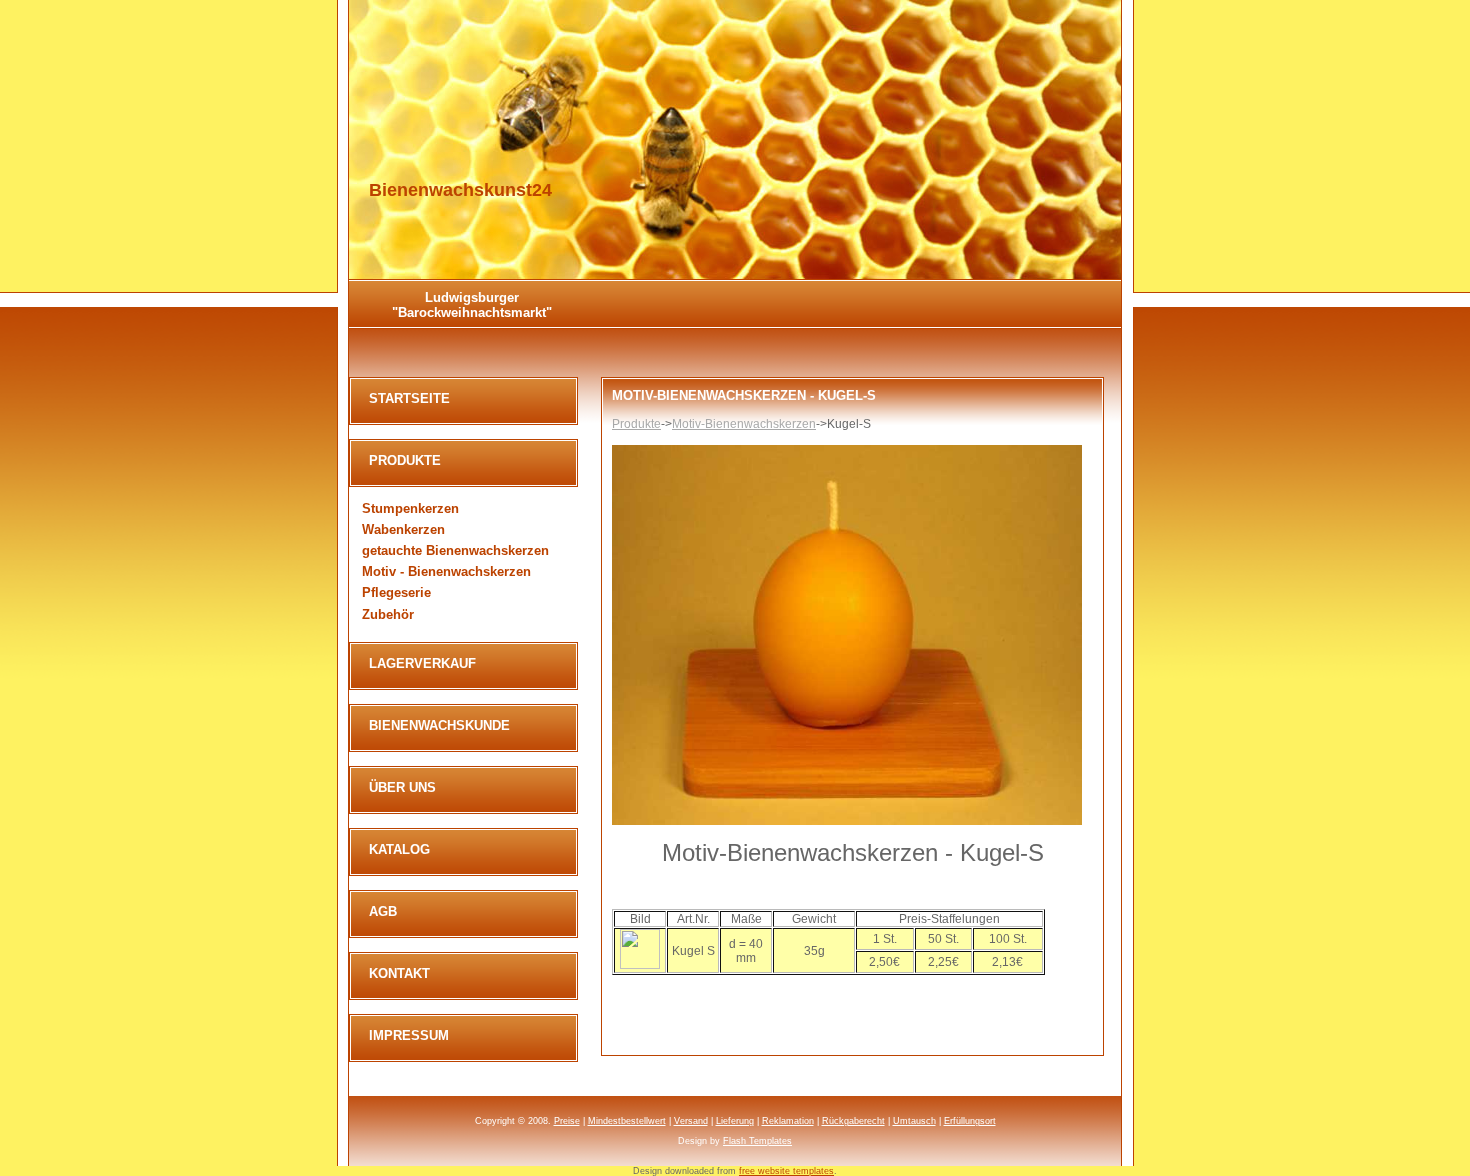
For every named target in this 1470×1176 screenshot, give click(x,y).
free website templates (786, 1171)
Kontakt (399, 973)
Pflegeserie (396, 592)
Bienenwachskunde (439, 725)
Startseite (409, 398)
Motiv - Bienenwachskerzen (446, 571)
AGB (383, 911)
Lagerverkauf (422, 663)
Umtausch (914, 1121)
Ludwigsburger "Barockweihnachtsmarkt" (472, 305)
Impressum (409, 1035)
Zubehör (388, 614)
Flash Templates (757, 1141)
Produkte (636, 424)
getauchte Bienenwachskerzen (455, 550)
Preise (567, 1121)
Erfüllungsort (970, 1121)
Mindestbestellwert (627, 1121)
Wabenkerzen (403, 529)
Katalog (399, 849)
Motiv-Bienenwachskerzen (744, 424)
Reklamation (788, 1121)
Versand (691, 1121)
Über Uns (402, 787)
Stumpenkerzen (410, 508)
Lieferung (735, 1121)
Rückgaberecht (853, 1121)
